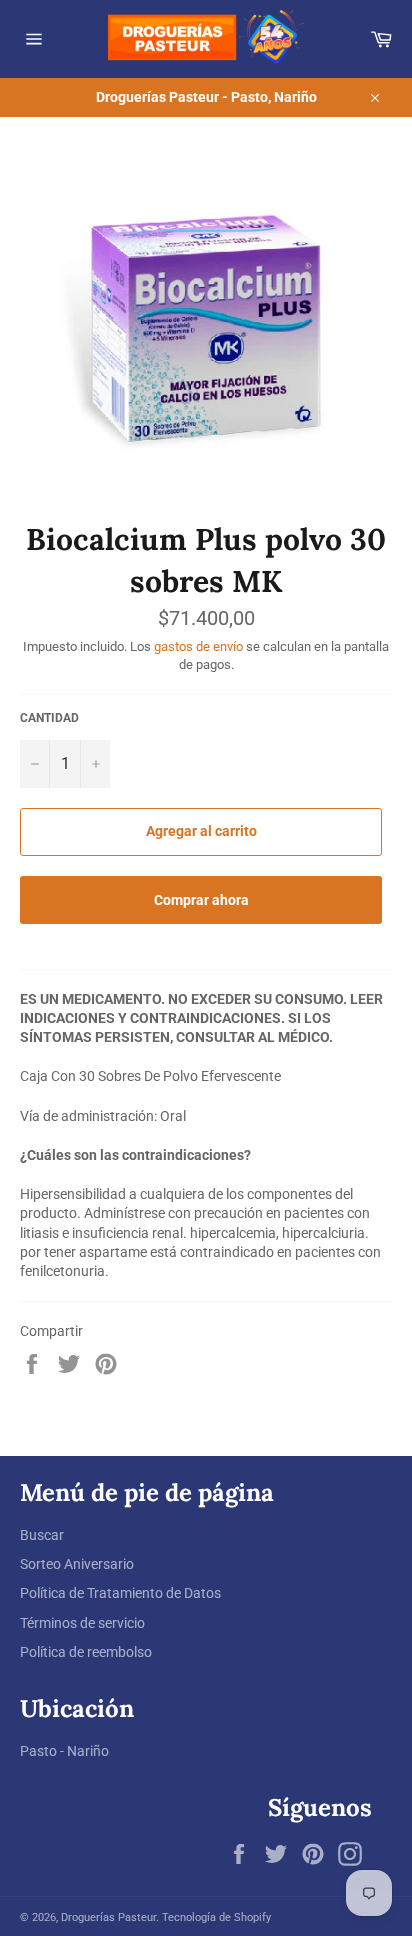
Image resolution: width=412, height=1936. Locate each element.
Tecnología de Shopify (216, 1917)
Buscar (42, 1535)
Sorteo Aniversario (77, 1564)
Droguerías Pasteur (108, 1917)
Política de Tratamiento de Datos (120, 1593)
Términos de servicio (82, 1623)
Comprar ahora (201, 900)
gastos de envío (198, 646)
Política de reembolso (86, 1652)
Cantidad (49, 718)
